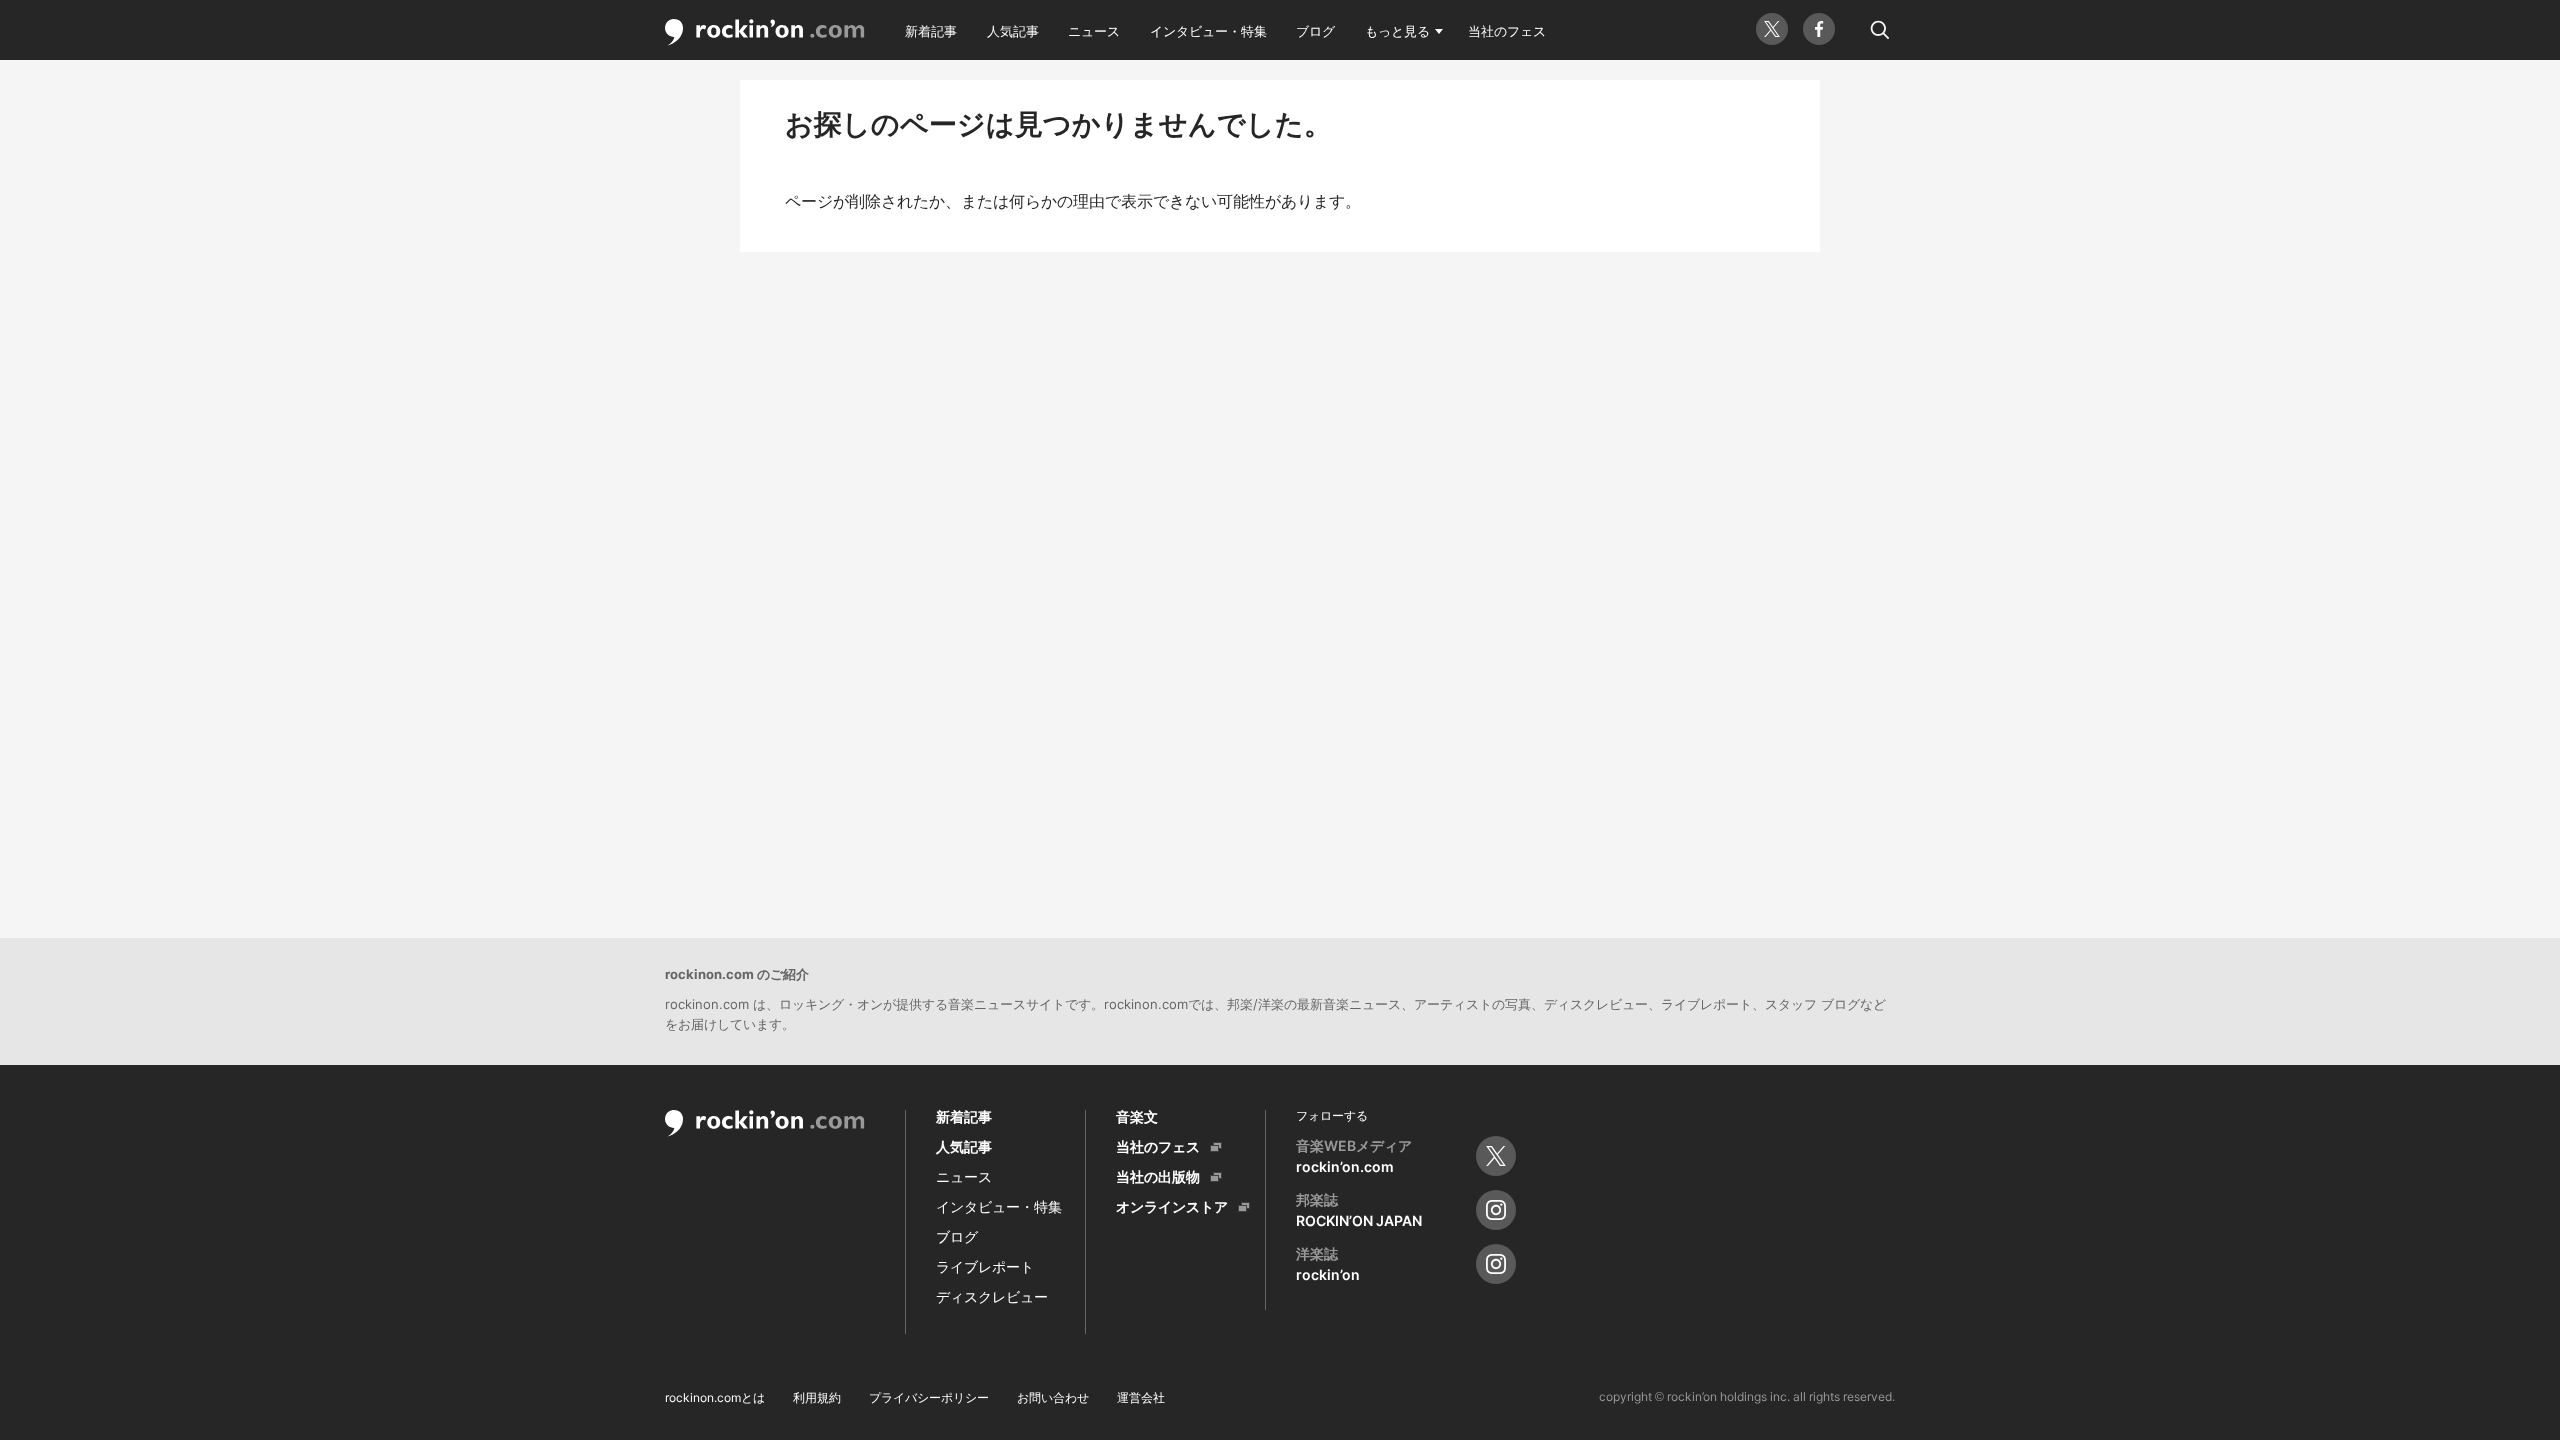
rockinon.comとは (715, 1397)
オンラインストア (1172, 1206)
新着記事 (931, 31)
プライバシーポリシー (929, 1397)
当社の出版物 (1158, 1176)
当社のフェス (1507, 31)
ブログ (1315, 31)
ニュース (1094, 31)
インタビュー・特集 (1208, 31)
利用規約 (817, 1397)
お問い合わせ (1053, 1397)
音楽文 (1137, 1116)
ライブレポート (985, 1266)
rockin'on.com (765, 32)
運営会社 (1141, 1397)
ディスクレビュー (992, 1296)
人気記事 (1013, 31)
